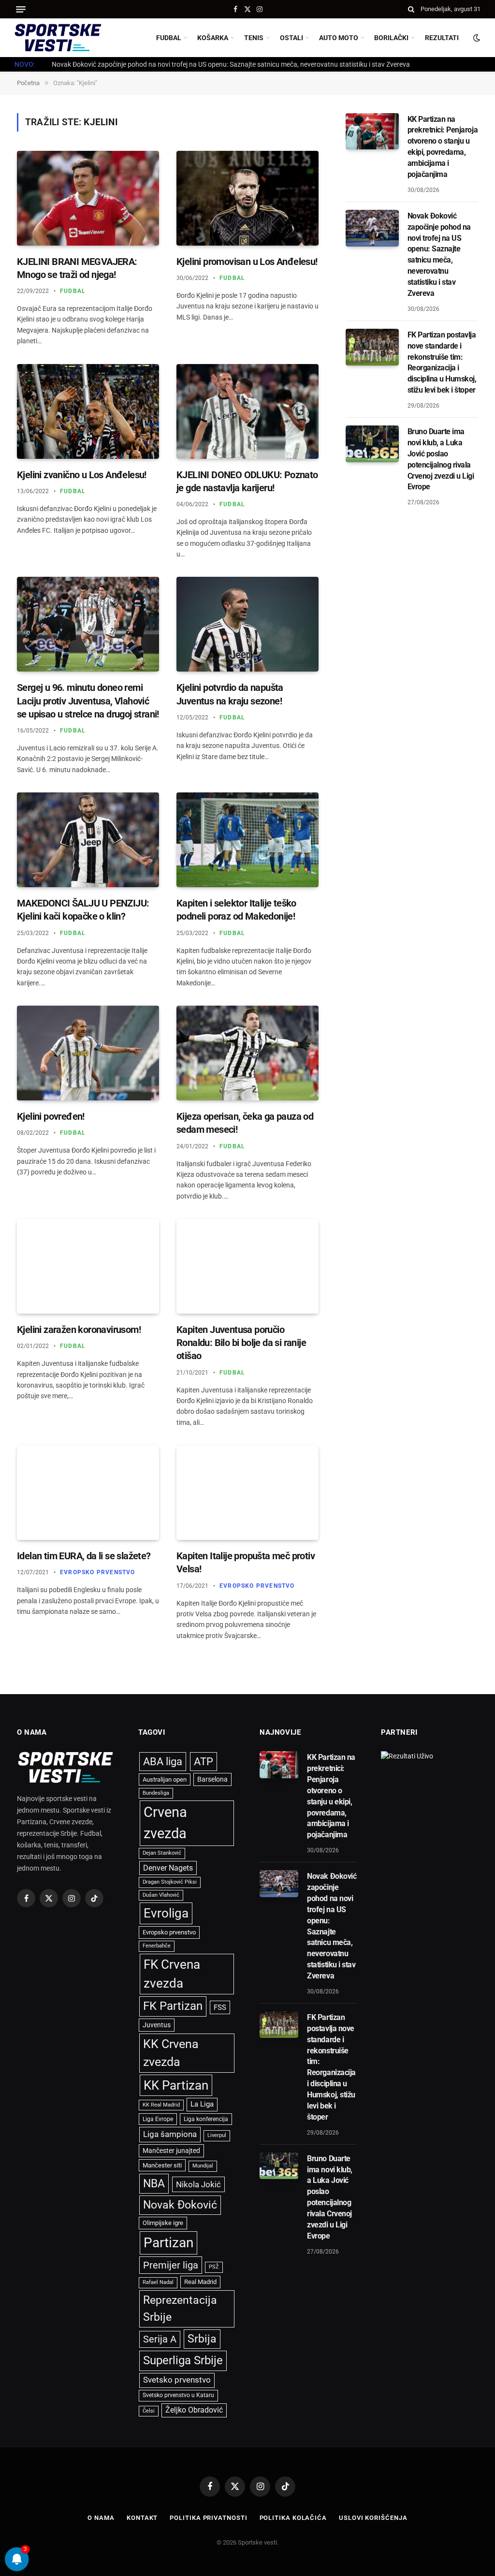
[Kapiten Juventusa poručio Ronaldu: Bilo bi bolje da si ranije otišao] (247, 1266)
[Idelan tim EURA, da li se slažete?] (88, 1493)
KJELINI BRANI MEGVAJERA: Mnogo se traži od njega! (77, 268)
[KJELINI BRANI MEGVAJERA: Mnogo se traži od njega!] (88, 198)
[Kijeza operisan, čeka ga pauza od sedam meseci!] (247, 1053)
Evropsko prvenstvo (98, 1572)
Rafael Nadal (158, 2282)
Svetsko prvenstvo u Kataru (178, 2395)
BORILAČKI (391, 38)
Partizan (168, 2243)
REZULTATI (442, 38)
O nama (101, 2518)
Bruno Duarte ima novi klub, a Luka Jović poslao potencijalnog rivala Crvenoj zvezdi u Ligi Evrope (441, 459)
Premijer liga (171, 2265)
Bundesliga (156, 1793)
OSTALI (291, 38)
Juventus (157, 2025)
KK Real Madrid (161, 2105)
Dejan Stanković (162, 1853)
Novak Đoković (180, 2205)
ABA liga (163, 1762)
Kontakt (142, 2518)
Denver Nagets (168, 1868)
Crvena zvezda (165, 1823)
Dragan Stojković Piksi (170, 1882)
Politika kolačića (293, 2518)
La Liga (202, 2104)
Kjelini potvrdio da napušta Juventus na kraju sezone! (230, 694)
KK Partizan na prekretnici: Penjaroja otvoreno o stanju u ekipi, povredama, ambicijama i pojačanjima (443, 147)
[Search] (411, 9)
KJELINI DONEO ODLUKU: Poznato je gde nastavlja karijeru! (247, 481)
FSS (220, 2007)
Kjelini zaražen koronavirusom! (79, 1330)
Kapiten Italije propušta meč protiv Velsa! (246, 1562)
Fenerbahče (157, 1946)
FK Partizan (173, 2006)
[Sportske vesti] (58, 38)
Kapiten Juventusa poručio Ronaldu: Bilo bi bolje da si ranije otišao (241, 1343)
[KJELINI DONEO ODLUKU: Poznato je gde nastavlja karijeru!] (247, 411)
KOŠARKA (213, 38)
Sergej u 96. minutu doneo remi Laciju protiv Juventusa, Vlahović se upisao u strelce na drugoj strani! (88, 701)
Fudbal (73, 291)
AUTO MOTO (339, 38)
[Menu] (21, 9)
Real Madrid (200, 2282)
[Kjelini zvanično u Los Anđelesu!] (88, 411)
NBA (154, 2183)
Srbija (202, 2339)
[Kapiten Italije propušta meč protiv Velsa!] (247, 1493)
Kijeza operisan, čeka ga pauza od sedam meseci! (245, 1123)
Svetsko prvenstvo (177, 2380)
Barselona (212, 1779)
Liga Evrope (158, 2119)
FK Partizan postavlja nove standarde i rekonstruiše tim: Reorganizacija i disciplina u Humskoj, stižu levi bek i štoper (442, 362)
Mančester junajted (171, 2151)
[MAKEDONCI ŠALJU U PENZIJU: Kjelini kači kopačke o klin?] (88, 840)
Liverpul (217, 2135)
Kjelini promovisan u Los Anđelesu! (247, 262)
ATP (204, 1762)
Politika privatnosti (208, 2518)
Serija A (160, 2339)
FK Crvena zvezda (172, 1974)
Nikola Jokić (198, 2184)
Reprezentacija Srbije (180, 2308)
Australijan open (165, 1779)
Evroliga (166, 1913)
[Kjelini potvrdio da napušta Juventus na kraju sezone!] (247, 624)
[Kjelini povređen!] (88, 1053)
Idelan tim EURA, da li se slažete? (84, 1556)
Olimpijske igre (163, 2223)
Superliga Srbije (183, 2360)
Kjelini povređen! (51, 1116)
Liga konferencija (206, 2119)
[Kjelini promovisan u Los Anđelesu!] (247, 198)
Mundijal (203, 2166)
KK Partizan (176, 2085)
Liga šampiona (170, 2134)
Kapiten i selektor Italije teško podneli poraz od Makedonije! (236, 910)
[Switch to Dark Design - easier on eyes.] (476, 38)
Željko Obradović (194, 2410)
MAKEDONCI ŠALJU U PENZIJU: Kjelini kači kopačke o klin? (83, 910)
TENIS (254, 38)
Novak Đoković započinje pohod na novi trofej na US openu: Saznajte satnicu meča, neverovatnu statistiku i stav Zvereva (231, 64)
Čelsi (149, 2411)
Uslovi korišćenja (373, 2518)
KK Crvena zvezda (171, 2053)
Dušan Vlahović (161, 1895)
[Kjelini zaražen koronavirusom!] (88, 1266)
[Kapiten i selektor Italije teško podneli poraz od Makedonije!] (247, 840)
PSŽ (214, 2267)
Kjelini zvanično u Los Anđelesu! (82, 475)
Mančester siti (162, 2165)
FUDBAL (169, 38)
